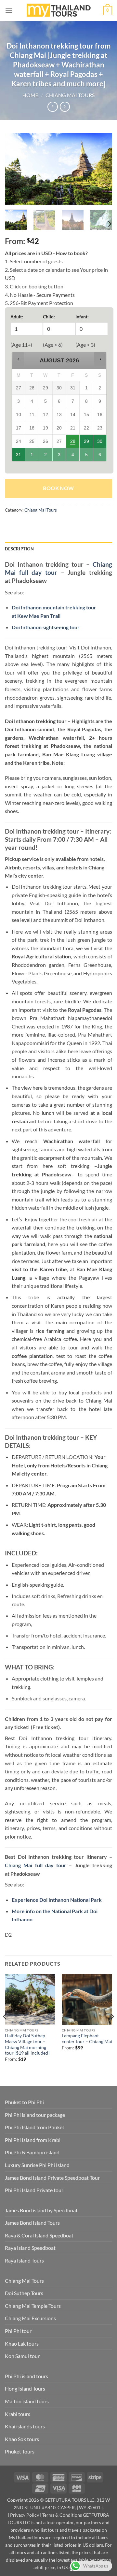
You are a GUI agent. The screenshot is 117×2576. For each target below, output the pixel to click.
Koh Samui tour (22, 2356)
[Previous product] (65, 107)
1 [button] (32, 457)
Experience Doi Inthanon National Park (57, 1900)
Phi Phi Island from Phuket (35, 2127)
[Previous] (15, 169)
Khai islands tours (25, 2426)
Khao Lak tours (22, 2343)
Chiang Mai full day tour (36, 1865)
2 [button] (46, 457)
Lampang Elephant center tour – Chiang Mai (87, 2039)
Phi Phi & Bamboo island (32, 2152)
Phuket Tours (20, 2451)
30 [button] (100, 443)
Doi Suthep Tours (24, 2293)
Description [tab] (19, 549)
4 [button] (73, 457)
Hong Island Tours (25, 2388)
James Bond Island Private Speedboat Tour (52, 2178)
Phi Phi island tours (26, 2376)
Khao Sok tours (22, 2439)
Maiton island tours (27, 2401)
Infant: (82, 317)
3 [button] (59, 457)
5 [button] (87, 457)
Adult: (17, 317)
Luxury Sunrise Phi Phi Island (37, 2165)
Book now (58, 488)
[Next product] (52, 107)
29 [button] (87, 443)
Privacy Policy (25, 2515)
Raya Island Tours (24, 2260)
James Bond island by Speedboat (41, 2210)
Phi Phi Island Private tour (34, 2190)
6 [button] (100, 457)
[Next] (102, 169)
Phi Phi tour (18, 2331)
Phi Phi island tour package (35, 2115)
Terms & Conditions (62, 2515)
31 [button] (19, 457)
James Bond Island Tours (32, 2223)
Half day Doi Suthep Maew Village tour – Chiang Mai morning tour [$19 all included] (27, 2044)
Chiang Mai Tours (70, 95)
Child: (49, 317)
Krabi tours (18, 2414)
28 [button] (73, 443)
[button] (9, 11)
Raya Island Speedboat (30, 2248)
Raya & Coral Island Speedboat (39, 2235)
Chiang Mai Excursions (30, 2318)
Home (30, 95)
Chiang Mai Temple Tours (33, 2306)
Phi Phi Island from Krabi (33, 2140)
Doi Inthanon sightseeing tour (46, 627)
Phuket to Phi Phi (24, 2102)
